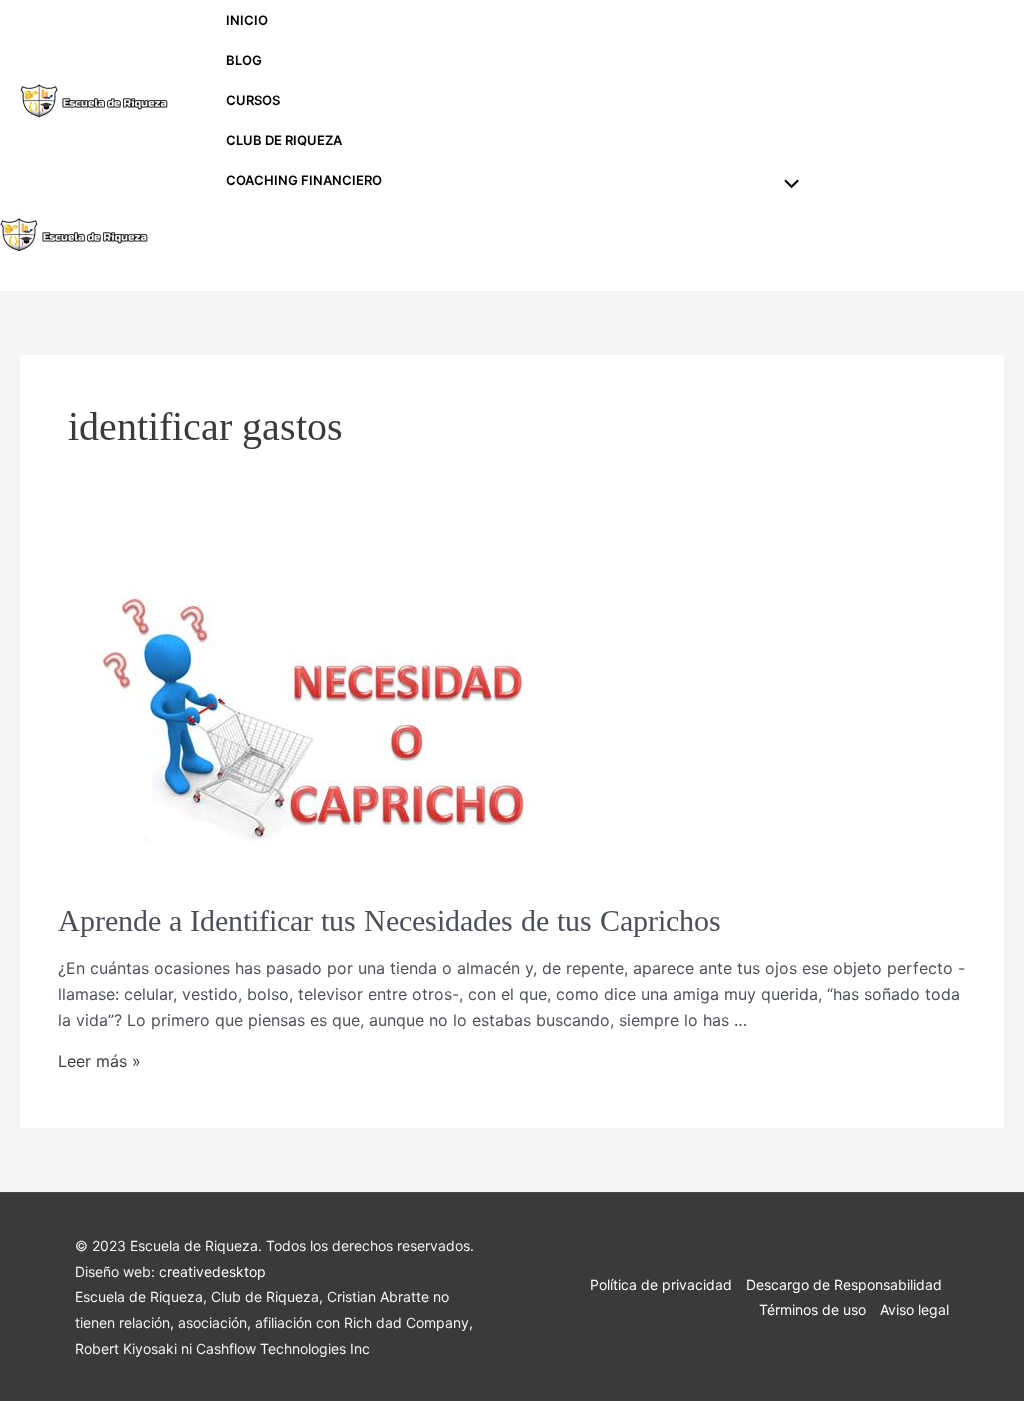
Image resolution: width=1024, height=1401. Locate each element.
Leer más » (99, 1061)
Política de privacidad (661, 1284)
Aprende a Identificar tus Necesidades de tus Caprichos (389, 920)
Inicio (247, 20)
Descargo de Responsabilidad (844, 1284)
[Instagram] (890, 102)
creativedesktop (212, 1271)
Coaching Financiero (304, 180)
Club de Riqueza (284, 140)
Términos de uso (812, 1309)
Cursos (253, 100)
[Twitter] (978, 102)
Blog (244, 60)
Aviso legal (914, 1309)
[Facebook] (934, 102)
